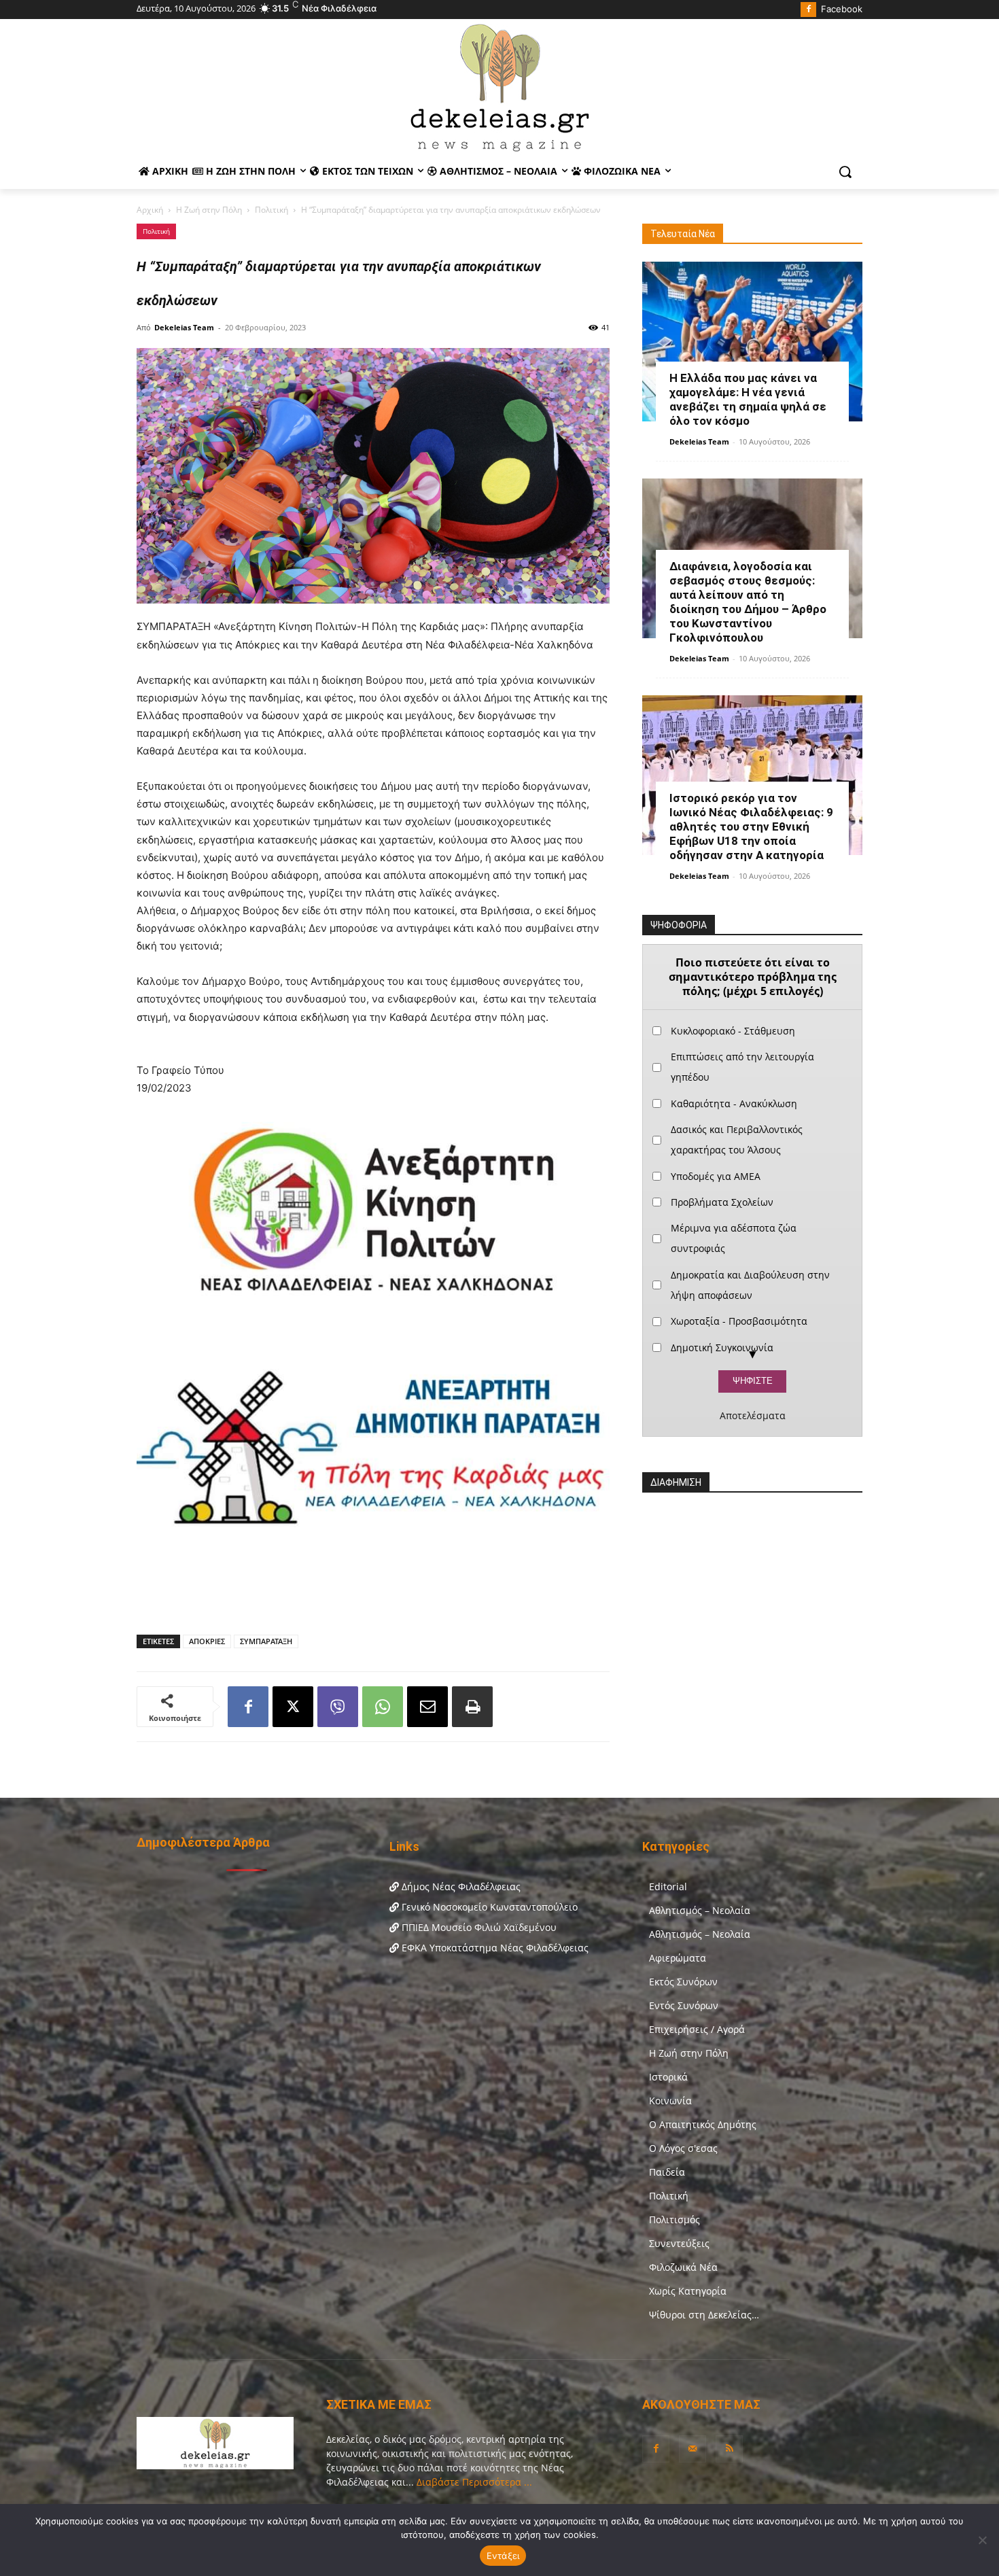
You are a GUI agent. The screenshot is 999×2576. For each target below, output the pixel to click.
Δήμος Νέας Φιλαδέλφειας (460, 1886)
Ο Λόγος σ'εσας (683, 2148)
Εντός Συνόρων (684, 2005)
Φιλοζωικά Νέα (683, 2267)
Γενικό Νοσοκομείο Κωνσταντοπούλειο (488, 1907)
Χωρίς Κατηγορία (688, 2291)
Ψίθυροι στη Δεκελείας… (704, 2315)
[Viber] (338, 1707)
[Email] (427, 1707)
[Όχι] (982, 2540)
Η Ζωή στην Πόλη (209, 210)
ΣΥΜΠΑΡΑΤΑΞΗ (266, 1641)
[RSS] (729, 2449)
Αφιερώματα (678, 1958)
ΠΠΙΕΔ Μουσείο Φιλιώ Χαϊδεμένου (478, 1927)
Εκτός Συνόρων (683, 1982)
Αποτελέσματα (753, 1416)
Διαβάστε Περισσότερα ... (473, 2482)
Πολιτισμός (674, 2220)
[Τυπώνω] (472, 1707)
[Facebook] (808, 10)
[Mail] (693, 2449)
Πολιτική (271, 210)
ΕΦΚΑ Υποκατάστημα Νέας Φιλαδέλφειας (494, 1948)
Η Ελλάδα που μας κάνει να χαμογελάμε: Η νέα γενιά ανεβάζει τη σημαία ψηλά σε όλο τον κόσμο (748, 399)
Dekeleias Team (184, 327)
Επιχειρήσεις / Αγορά (697, 2029)
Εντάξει (503, 2556)
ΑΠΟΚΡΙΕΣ (207, 1641)
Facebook (842, 9)
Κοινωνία (670, 2101)
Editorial (668, 1886)
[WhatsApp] (383, 1707)
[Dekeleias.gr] (500, 87)
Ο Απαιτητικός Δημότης (703, 2124)
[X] (293, 1707)
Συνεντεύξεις (679, 2243)
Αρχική (150, 210)
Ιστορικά (668, 2077)
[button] (845, 172)
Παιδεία (667, 2172)
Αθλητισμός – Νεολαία (700, 1910)
